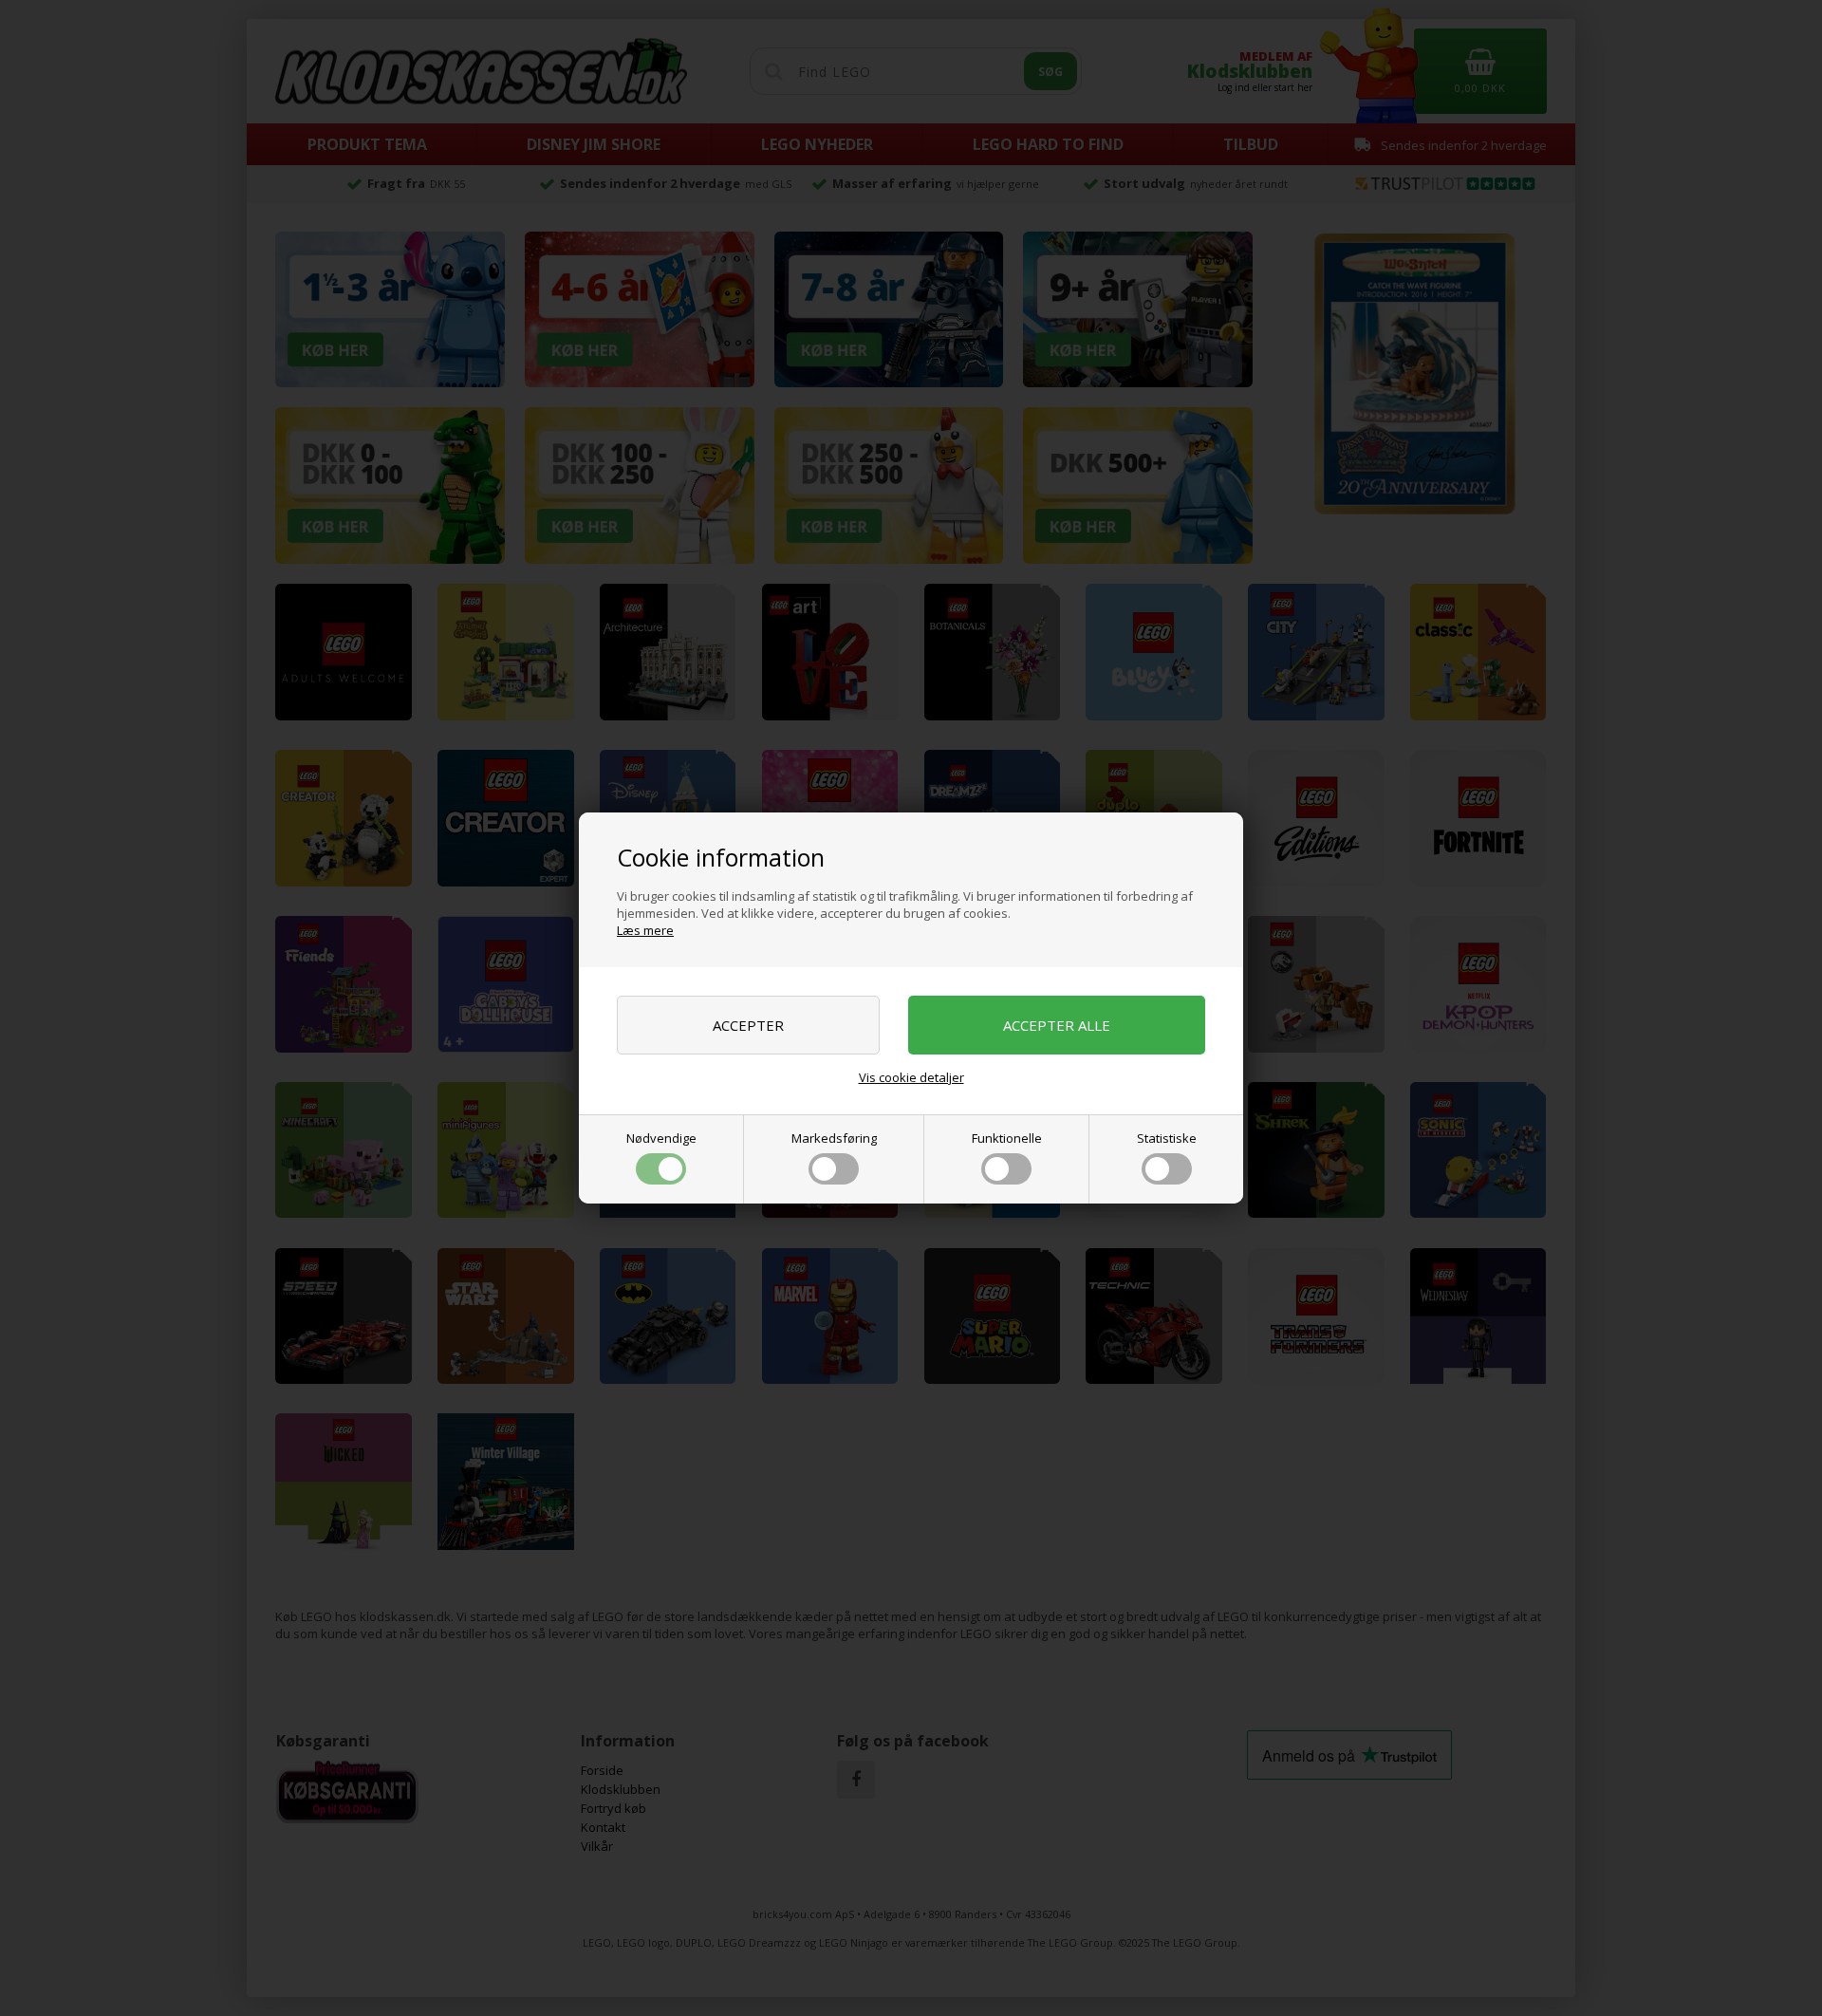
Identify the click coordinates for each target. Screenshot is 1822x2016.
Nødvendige (661, 1138)
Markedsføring (834, 1138)
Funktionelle (1007, 1138)
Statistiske (1167, 1138)
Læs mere (645, 930)
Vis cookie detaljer (911, 1077)
